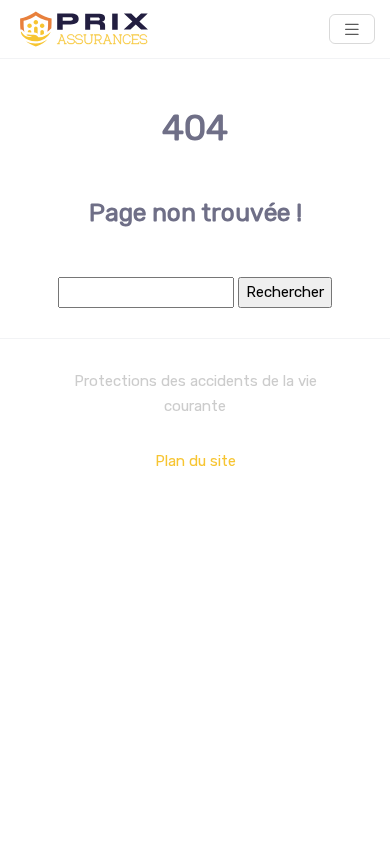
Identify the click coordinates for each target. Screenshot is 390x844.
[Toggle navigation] (352, 29)
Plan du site (195, 461)
